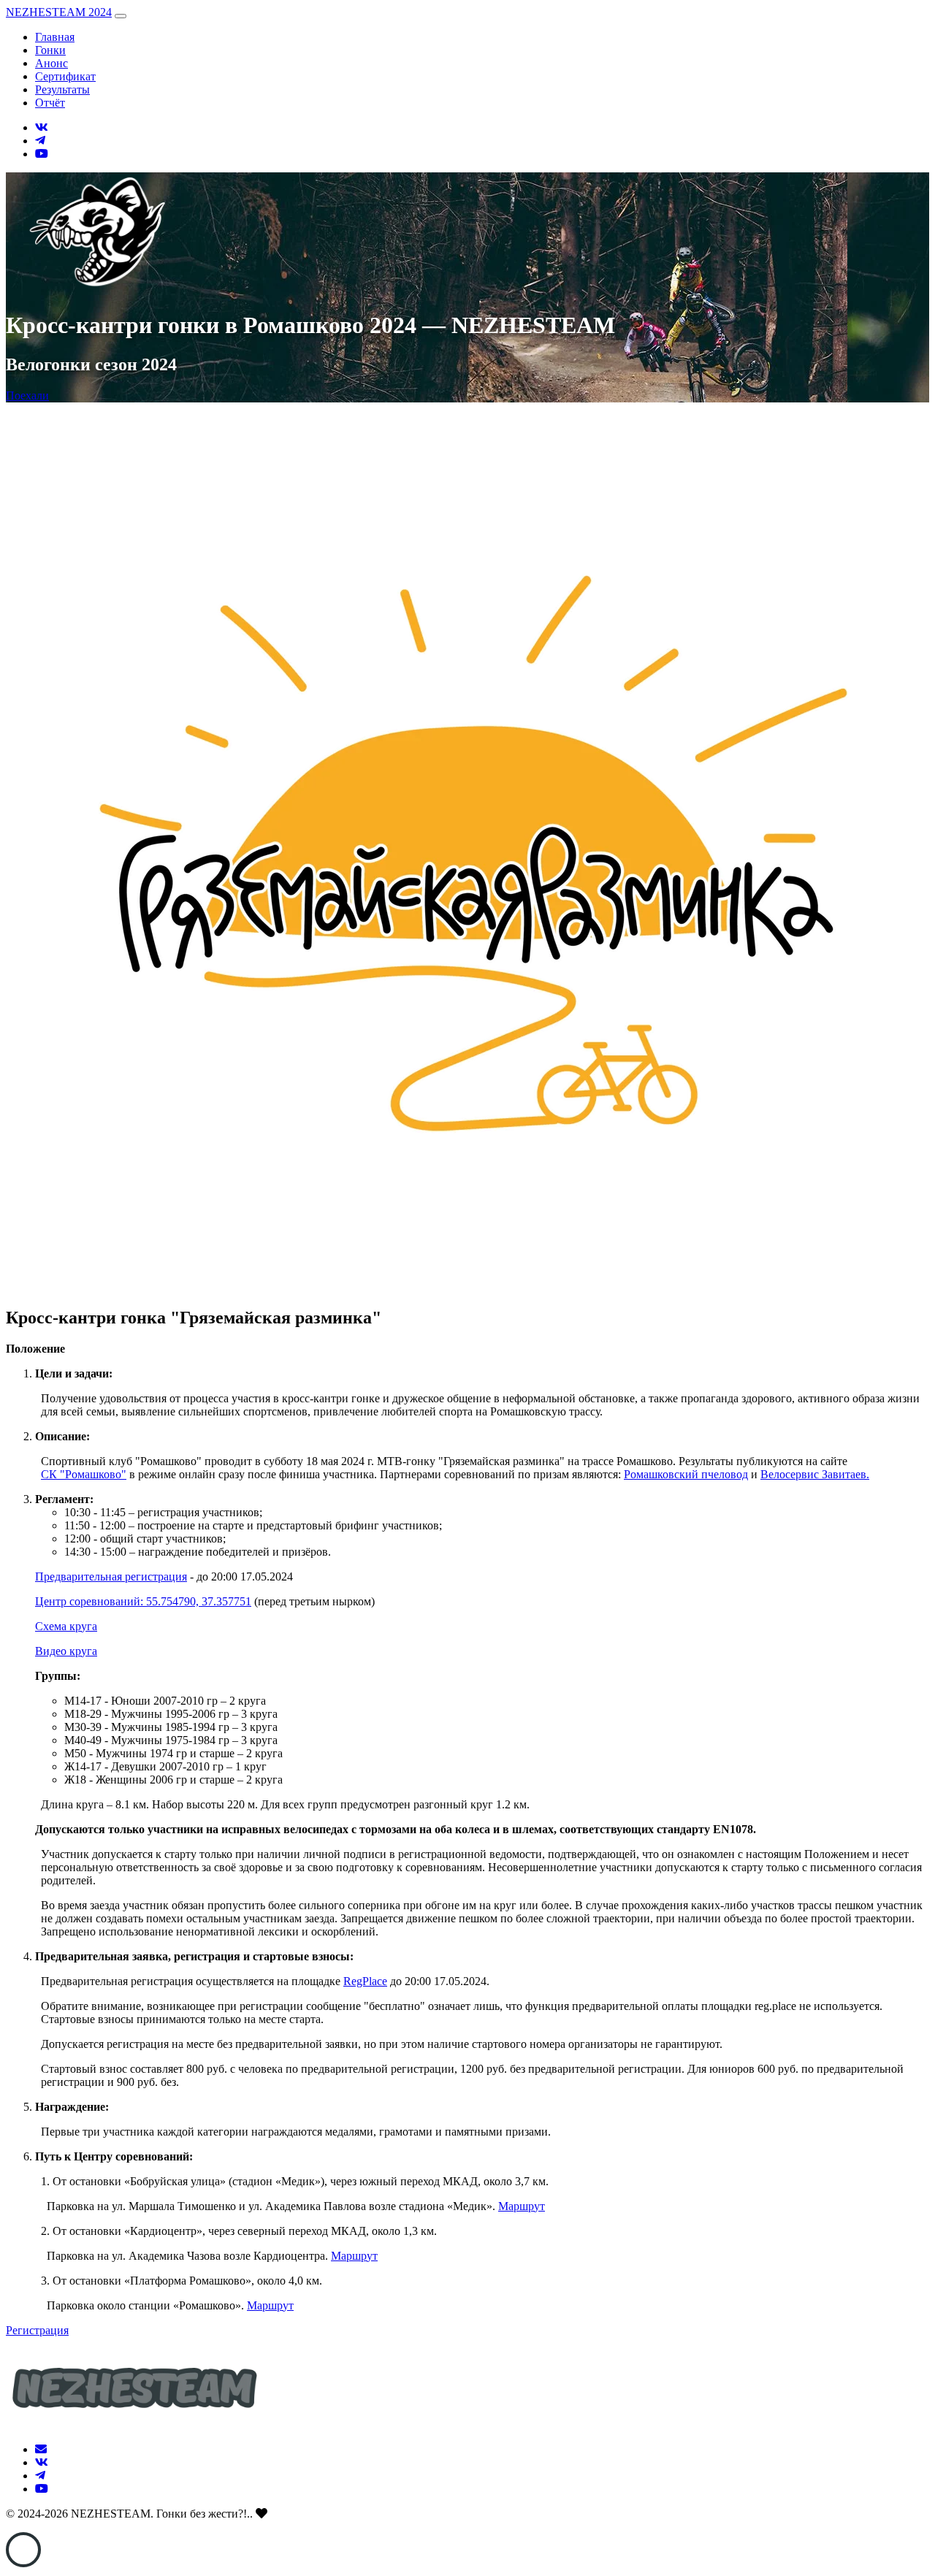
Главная (55, 37)
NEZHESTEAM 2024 (59, 12)
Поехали (27, 395)
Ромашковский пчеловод (686, 1474)
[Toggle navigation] (121, 16)
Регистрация (37, 2330)
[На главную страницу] (134, 2424)
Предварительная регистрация (111, 1576)
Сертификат (65, 76)
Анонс (51, 63)
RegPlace (365, 1981)
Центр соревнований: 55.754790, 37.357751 (143, 1601)
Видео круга (66, 1651)
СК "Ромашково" (84, 1474)
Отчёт (50, 103)
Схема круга (66, 1626)
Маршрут (522, 2206)
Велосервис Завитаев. (815, 1474)
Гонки (50, 50)
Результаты (62, 89)
